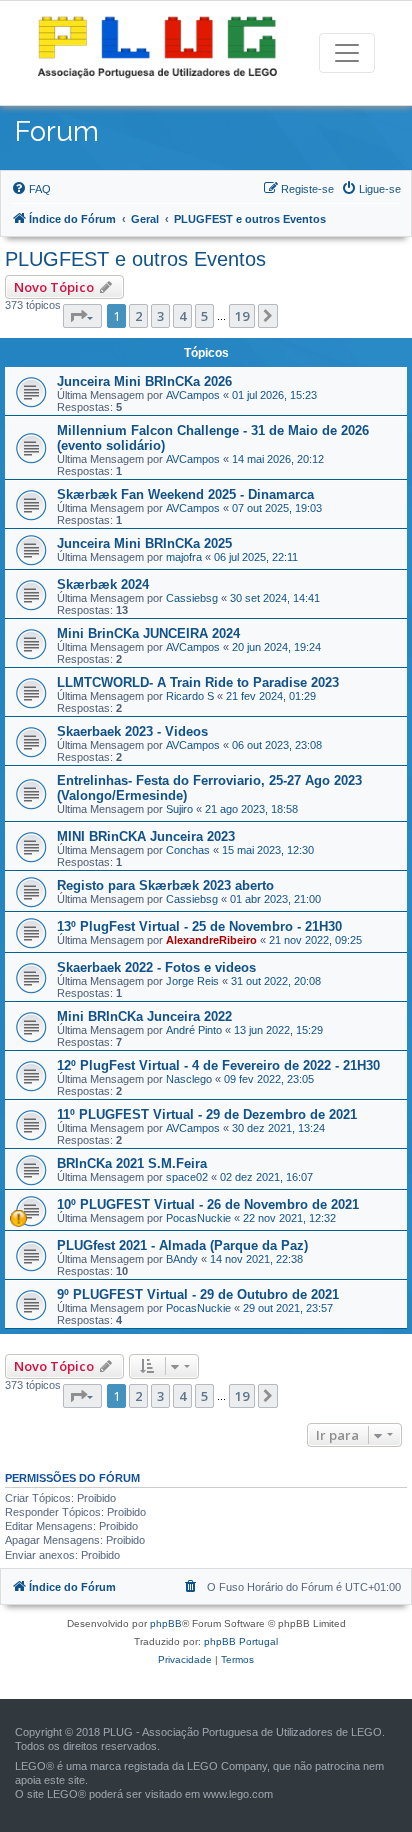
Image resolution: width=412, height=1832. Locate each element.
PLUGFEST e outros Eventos (135, 259)
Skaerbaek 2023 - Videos (132, 731)
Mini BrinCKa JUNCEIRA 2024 (148, 633)
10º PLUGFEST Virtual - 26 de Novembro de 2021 (208, 1204)
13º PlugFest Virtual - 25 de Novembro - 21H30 (199, 926)
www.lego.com (238, 1794)
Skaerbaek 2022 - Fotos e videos (156, 967)
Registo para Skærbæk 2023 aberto (165, 885)
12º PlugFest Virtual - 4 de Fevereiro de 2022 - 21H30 (218, 1065)
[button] (82, 316)
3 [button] (160, 316)
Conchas (188, 850)
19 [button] (242, 316)
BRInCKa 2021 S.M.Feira (132, 1163)
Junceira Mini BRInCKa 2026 (144, 381)
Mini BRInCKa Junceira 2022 (144, 1016)
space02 (187, 1177)
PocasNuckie (198, 1218)
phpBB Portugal (241, 1641)
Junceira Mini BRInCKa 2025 (144, 543)
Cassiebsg (192, 598)
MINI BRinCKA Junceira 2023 (146, 836)
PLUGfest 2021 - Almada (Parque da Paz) (182, 1245)
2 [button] (138, 316)
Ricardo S (190, 696)
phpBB (166, 1623)
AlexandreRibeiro (211, 940)
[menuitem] (31, 189)
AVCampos (193, 395)
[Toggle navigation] (347, 53)
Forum (57, 131)
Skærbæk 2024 (103, 584)
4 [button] (182, 316)
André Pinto (194, 1030)
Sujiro (179, 809)
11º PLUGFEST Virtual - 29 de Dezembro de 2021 (207, 1114)
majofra (184, 557)
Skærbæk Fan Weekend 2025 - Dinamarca (185, 494)
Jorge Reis (192, 981)
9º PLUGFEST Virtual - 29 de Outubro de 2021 (198, 1294)
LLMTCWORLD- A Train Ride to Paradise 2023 (198, 682)
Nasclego (189, 1079)
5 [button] (204, 316)
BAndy (182, 1259)
